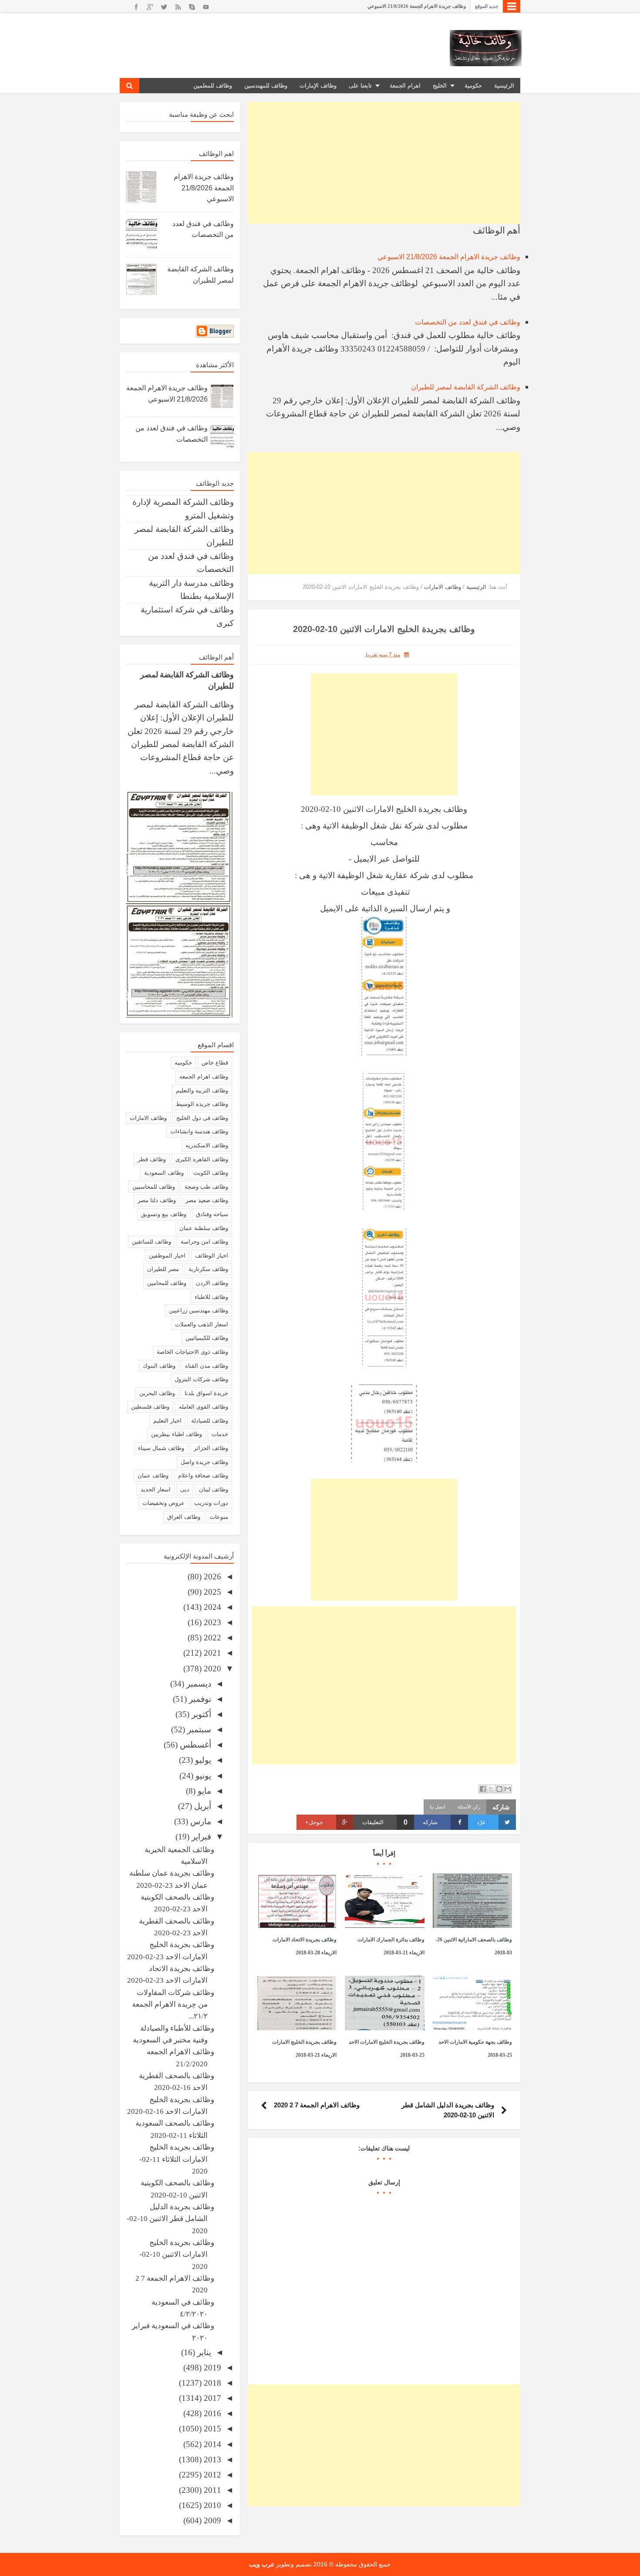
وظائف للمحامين (167, 1283)
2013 (211, 2459)
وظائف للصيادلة (210, 1421)
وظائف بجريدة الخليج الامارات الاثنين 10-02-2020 (177, 2255)
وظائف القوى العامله (204, 1407)
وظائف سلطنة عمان (204, 1228)
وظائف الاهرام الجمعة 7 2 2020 (317, 2105)
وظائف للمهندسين (266, 86)
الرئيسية (504, 86)
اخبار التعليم (167, 1421)
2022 (211, 1638)
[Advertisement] (384, 163)
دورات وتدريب (211, 1503)
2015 (211, 2429)
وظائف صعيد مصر (207, 1200)
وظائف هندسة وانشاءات (199, 1131)
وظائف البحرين (157, 1393)
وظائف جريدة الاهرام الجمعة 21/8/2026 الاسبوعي (417, 6)
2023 (211, 1622)
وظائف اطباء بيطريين (177, 1434)
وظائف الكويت (211, 1173)
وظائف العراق (184, 1517)
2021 (211, 1653)
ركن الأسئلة (469, 1807)
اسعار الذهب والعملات (202, 1324)
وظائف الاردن (212, 1283)
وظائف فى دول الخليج (202, 1118)
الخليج (440, 86)
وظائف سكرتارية (208, 1269)
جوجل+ (314, 1822)
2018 (211, 2383)
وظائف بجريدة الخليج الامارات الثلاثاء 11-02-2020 (177, 2159)
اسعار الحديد (156, 1489)
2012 (211, 2475)
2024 (211, 1607)
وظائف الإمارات (318, 86)
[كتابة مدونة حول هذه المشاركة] (499, 1789)
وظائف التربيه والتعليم (202, 1090)
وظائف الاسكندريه (207, 1145)
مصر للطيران (163, 1269)
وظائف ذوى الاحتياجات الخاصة (192, 1352)
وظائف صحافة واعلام (203, 1476)
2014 (211, 2444)
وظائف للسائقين (152, 1242)
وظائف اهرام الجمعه (204, 1077)
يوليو (202, 1760)
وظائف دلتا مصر (157, 1200)
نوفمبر (199, 1699)
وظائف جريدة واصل (204, 1462)
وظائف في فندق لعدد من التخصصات (468, 322)
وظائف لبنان (214, 1489)
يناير (203, 2352)
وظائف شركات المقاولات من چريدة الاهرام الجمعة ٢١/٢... (173, 2005)
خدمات (220, 1434)
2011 (211, 2490)
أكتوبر (200, 1714)
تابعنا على (360, 86)
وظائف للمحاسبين (154, 1187)
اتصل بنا (438, 1807)
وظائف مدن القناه (207, 1366)
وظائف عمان (153, 1476)
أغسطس (194, 1745)
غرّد (481, 1822)
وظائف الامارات (148, 1118)
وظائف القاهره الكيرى (202, 1159)
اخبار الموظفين (167, 1256)
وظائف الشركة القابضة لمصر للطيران (466, 387)
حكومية (473, 86)
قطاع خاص (215, 1063)
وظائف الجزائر (211, 1448)
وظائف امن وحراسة (204, 1242)
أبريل (202, 1806)
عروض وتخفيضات (163, 1503)
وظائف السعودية (164, 1173)
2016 (211, 2413)
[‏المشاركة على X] (491, 1789)
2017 (211, 2398)
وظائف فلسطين (150, 1407)
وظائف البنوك (159, 1366)
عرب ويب (262, 2564)
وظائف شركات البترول (201, 1379)
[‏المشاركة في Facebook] (483, 1789)
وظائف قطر (152, 1159)
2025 (211, 1592)
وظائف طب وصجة (206, 1187)
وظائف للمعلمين (213, 86)
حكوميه (183, 1063)
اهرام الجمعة (405, 86)
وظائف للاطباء (211, 1297)
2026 (211, 1577)
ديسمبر (198, 1684)
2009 (211, 2520)
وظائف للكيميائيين (207, 1338)
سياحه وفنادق (212, 1214)
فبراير (200, 1837)
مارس (200, 1821)
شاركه (430, 1822)
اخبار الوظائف (212, 1256)
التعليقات (385, 1822)
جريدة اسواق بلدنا (206, 1393)
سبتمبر (198, 1729)
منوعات (219, 1517)
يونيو (202, 1776)
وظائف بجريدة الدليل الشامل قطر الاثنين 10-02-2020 (170, 2219)
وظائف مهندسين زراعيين (199, 1310)
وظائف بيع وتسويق (164, 1214)
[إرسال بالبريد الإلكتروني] (508, 1789)
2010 (211, 2505)
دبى (185, 1489)
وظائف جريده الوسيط (202, 1104)
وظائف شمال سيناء (161, 1448)
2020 (211, 1668)
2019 (211, 2368)
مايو (203, 1791)
